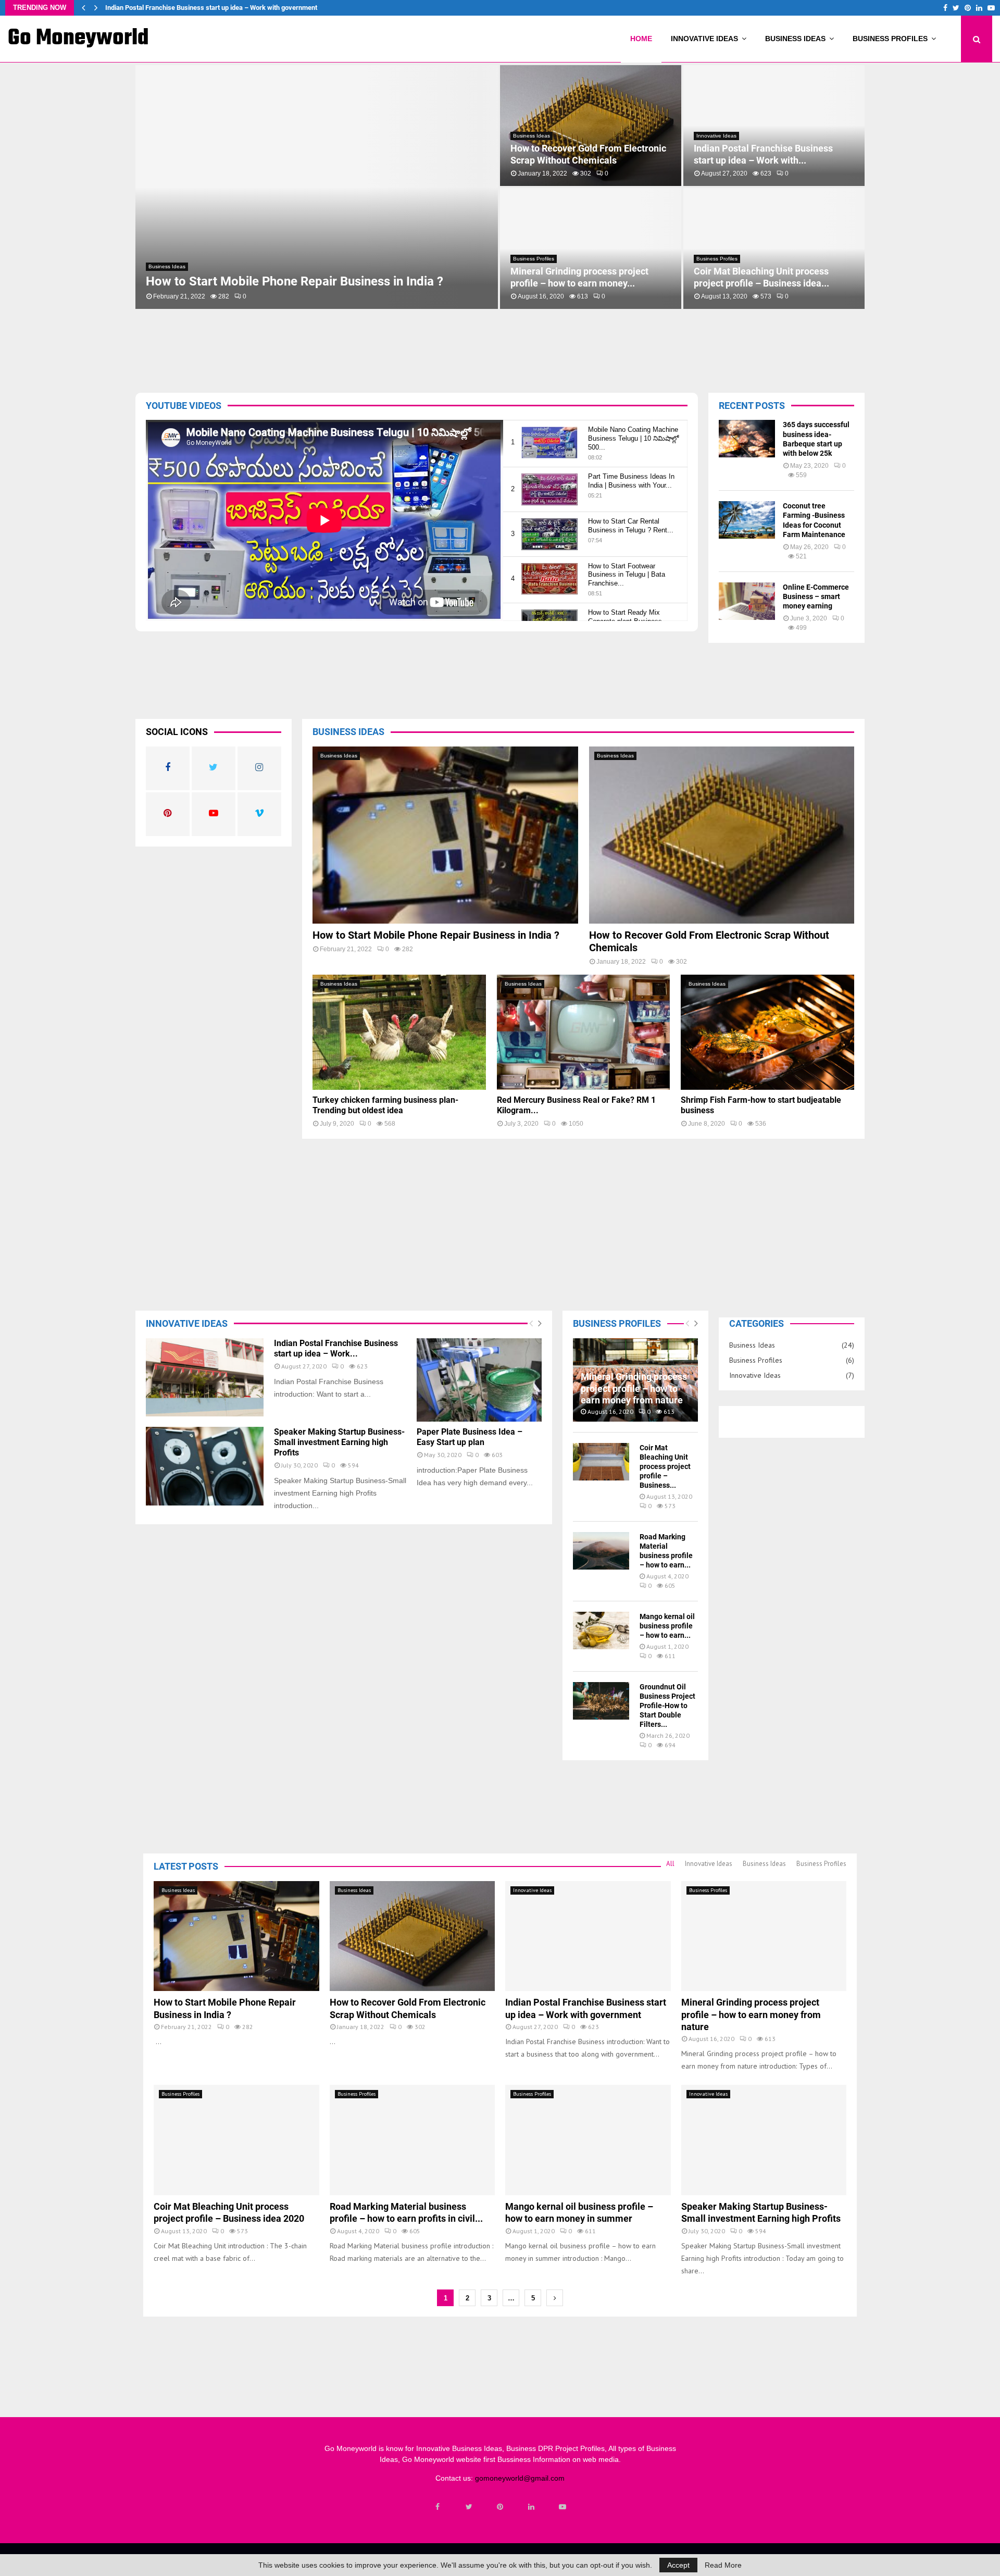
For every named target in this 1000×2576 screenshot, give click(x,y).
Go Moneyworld (78, 39)
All (670, 1864)
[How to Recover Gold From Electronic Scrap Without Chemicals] (722, 835)
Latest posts (186, 1866)
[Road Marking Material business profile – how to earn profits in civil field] (601, 1551)
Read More (723, 2565)
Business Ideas (795, 39)
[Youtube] (562, 2507)
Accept (678, 2565)
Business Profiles (890, 39)
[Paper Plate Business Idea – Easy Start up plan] (479, 1380)
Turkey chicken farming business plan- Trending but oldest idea (580, 277)
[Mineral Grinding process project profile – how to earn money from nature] (764, 1936)
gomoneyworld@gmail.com (520, 2478)
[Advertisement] (456, 348)
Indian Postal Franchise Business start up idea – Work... (336, 1348)
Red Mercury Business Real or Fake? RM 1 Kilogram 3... (770, 277)
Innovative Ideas (704, 39)
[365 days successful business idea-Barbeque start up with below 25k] (747, 439)
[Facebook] (438, 2507)
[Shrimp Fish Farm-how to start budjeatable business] (767, 1032)
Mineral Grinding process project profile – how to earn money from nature (215, 8)
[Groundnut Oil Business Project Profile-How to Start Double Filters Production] (601, 1701)
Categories (757, 1323)
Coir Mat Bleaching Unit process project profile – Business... (665, 1466)
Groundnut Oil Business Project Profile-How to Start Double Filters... (667, 1706)
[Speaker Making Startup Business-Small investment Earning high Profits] (205, 1466)
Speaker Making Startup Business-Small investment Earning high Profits (773, 154)
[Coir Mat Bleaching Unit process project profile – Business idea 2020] (601, 1462)
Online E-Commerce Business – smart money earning (816, 596)
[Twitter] (469, 2507)
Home (641, 39)
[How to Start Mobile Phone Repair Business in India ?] (445, 835)
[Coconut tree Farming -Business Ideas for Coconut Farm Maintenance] (747, 520)
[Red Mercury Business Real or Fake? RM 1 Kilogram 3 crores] (584, 1032)
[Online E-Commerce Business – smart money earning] (747, 601)
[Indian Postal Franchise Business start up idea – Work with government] (205, 1378)
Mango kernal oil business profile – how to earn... (667, 1626)
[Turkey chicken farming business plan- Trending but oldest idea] (399, 1032)
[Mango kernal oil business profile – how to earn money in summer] (601, 1631)
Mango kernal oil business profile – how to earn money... (584, 154)
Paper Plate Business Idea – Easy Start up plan (470, 1437)
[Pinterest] (500, 2507)
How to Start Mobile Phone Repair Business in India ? (436, 935)
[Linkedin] (531, 2507)
